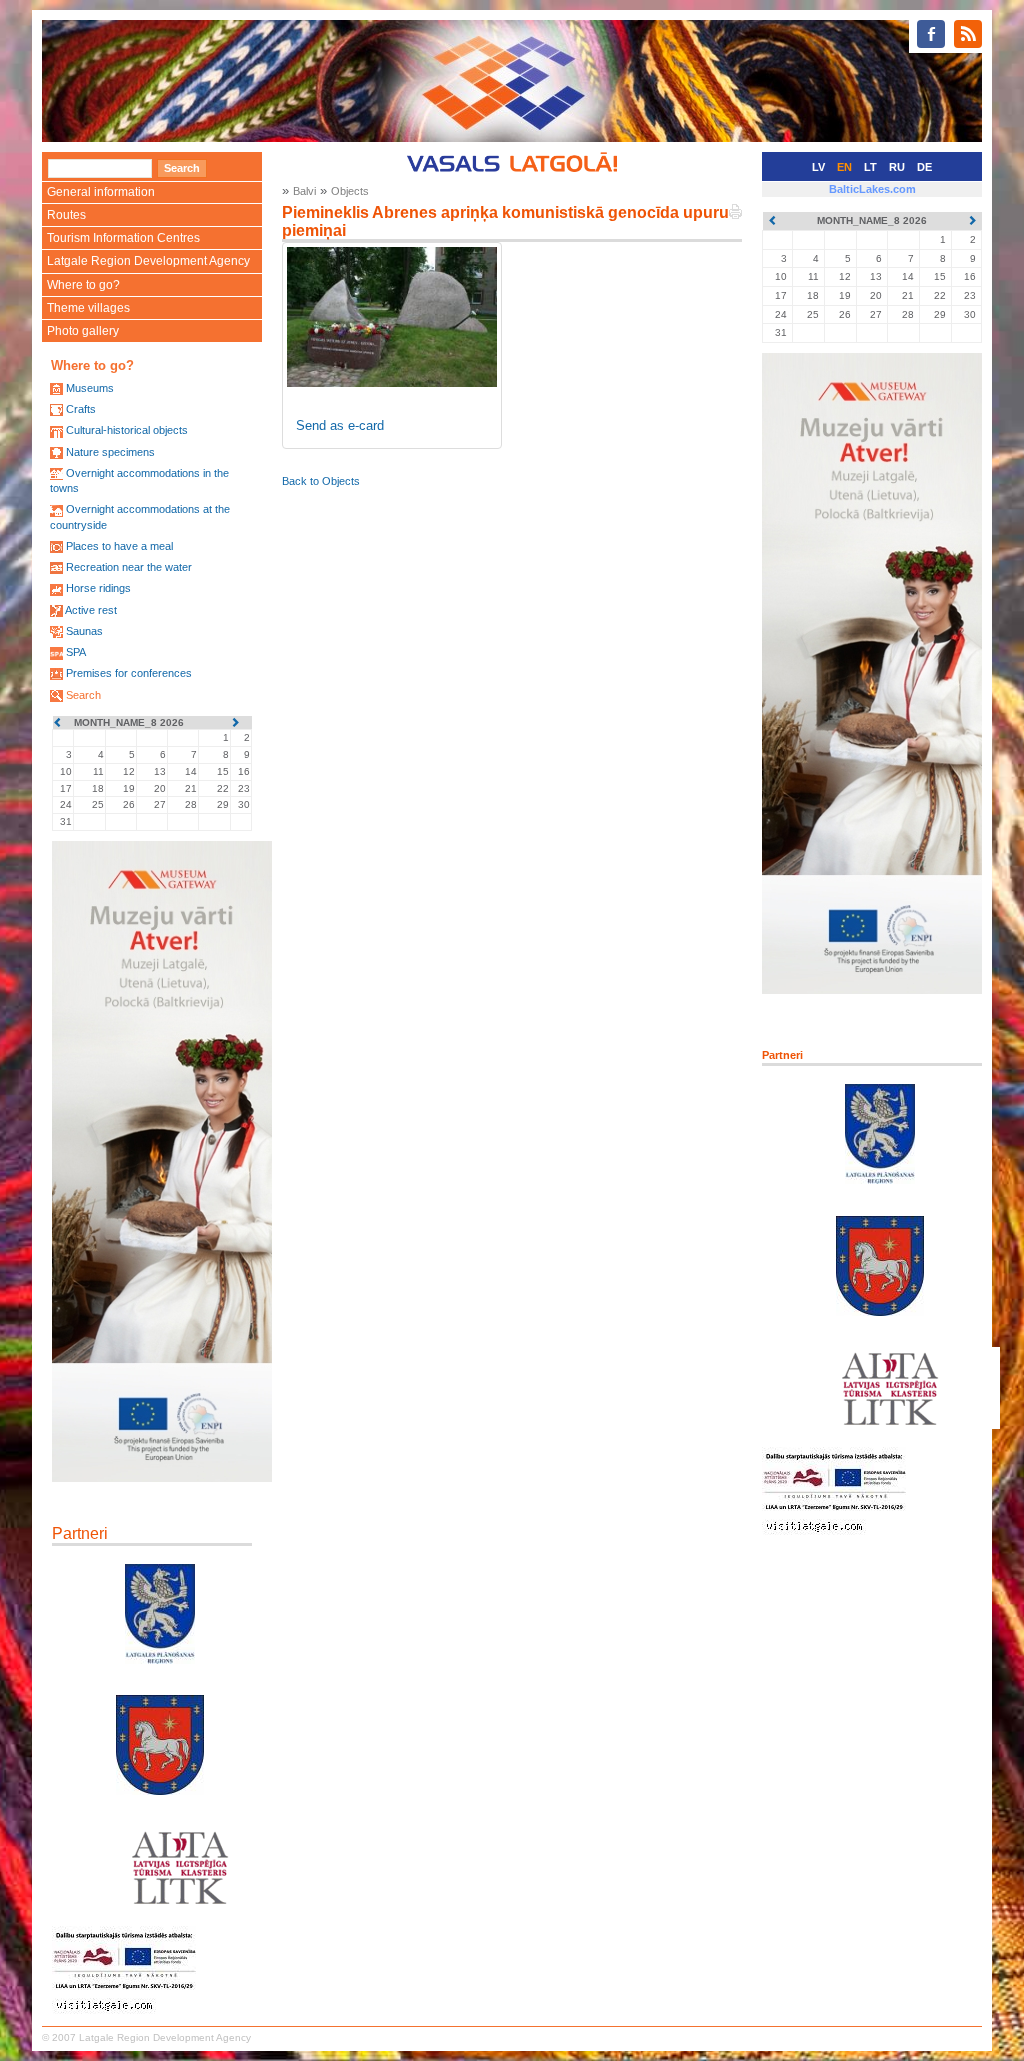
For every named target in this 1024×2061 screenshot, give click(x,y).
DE (924, 167)
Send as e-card (340, 425)
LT (870, 167)
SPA (76, 652)
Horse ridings (98, 588)
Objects (350, 191)
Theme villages (88, 308)
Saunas (84, 631)
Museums (90, 388)
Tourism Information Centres (123, 238)
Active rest (91, 610)
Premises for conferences (129, 673)
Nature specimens (110, 452)
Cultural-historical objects (127, 430)
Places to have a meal (119, 546)
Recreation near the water (129, 567)
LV (818, 167)
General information (101, 192)
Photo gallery (83, 331)
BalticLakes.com (872, 189)
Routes (66, 215)
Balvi (304, 191)
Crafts (81, 409)
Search (83, 695)
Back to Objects (321, 481)
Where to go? (83, 285)
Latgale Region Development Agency (148, 261)
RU (897, 167)
